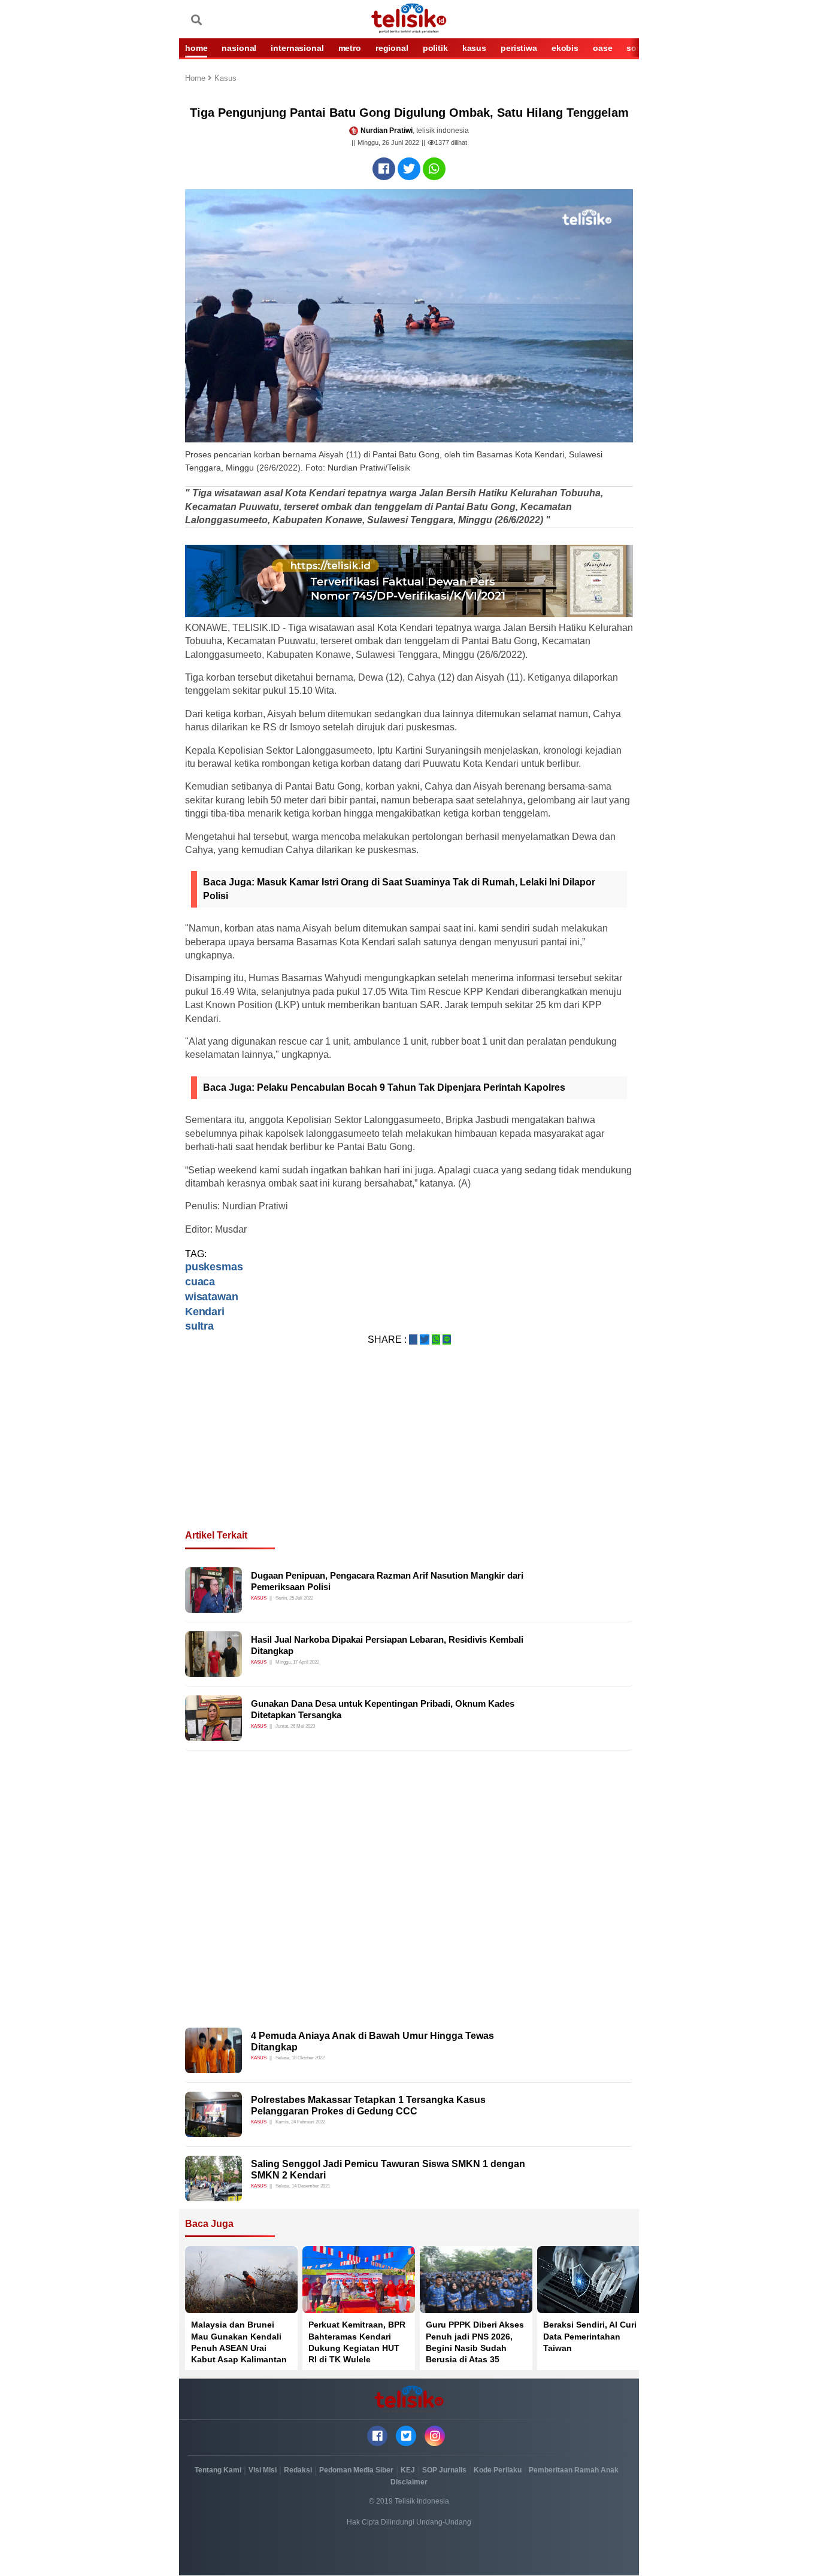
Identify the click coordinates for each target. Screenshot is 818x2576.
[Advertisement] (409, 1452)
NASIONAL (239, 48)
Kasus (225, 79)
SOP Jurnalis (444, 2470)
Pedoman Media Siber (356, 2470)
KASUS (474, 48)
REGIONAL (392, 48)
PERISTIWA (519, 48)
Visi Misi (263, 2470)
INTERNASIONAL (297, 48)
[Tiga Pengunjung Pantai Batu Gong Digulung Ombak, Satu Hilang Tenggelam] (384, 169)
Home (196, 79)
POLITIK (435, 48)
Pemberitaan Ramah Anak (574, 2470)
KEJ (408, 2470)
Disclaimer (409, 2482)
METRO (350, 48)
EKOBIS (565, 48)
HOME (196, 48)
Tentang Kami (218, 2470)
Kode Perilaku (498, 2470)
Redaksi (298, 2470)
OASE (602, 48)
